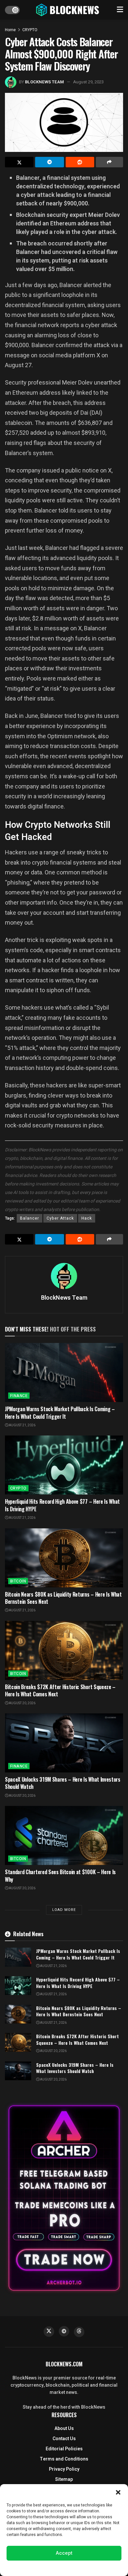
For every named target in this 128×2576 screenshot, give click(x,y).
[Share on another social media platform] (109, 162)
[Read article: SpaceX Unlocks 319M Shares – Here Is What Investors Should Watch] (64, 1743)
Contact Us (64, 2439)
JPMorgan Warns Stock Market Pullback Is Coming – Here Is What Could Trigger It (60, 1413)
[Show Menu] (120, 10)
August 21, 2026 (22, 1425)
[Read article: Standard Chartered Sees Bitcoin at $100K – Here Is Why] (64, 1835)
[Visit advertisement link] (64, 2198)
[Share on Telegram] (49, 162)
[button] (118, 2492)
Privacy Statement (83, 2567)
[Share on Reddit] (80, 162)
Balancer (30, 1218)
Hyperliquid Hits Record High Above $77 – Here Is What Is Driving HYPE (62, 1505)
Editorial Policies (64, 2449)
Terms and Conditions (64, 2459)
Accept (64, 2553)
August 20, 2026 (22, 1703)
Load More (64, 1910)
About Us (64, 2429)
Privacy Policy (64, 2469)
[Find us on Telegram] (64, 2331)
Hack (87, 1218)
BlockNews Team (44, 82)
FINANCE (19, 1396)
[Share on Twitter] (19, 162)
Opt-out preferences (44, 2567)
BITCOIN (18, 1581)
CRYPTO (30, 30)
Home (10, 30)
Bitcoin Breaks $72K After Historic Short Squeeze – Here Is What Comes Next (60, 1690)
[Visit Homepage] (68, 10)
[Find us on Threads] (79, 2332)
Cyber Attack (60, 1218)
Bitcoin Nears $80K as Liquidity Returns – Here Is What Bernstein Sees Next (63, 1598)
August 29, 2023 (88, 82)
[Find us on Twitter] (49, 2332)
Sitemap (64, 2479)
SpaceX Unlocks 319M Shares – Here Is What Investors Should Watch (63, 1783)
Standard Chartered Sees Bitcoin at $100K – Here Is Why (60, 1875)
